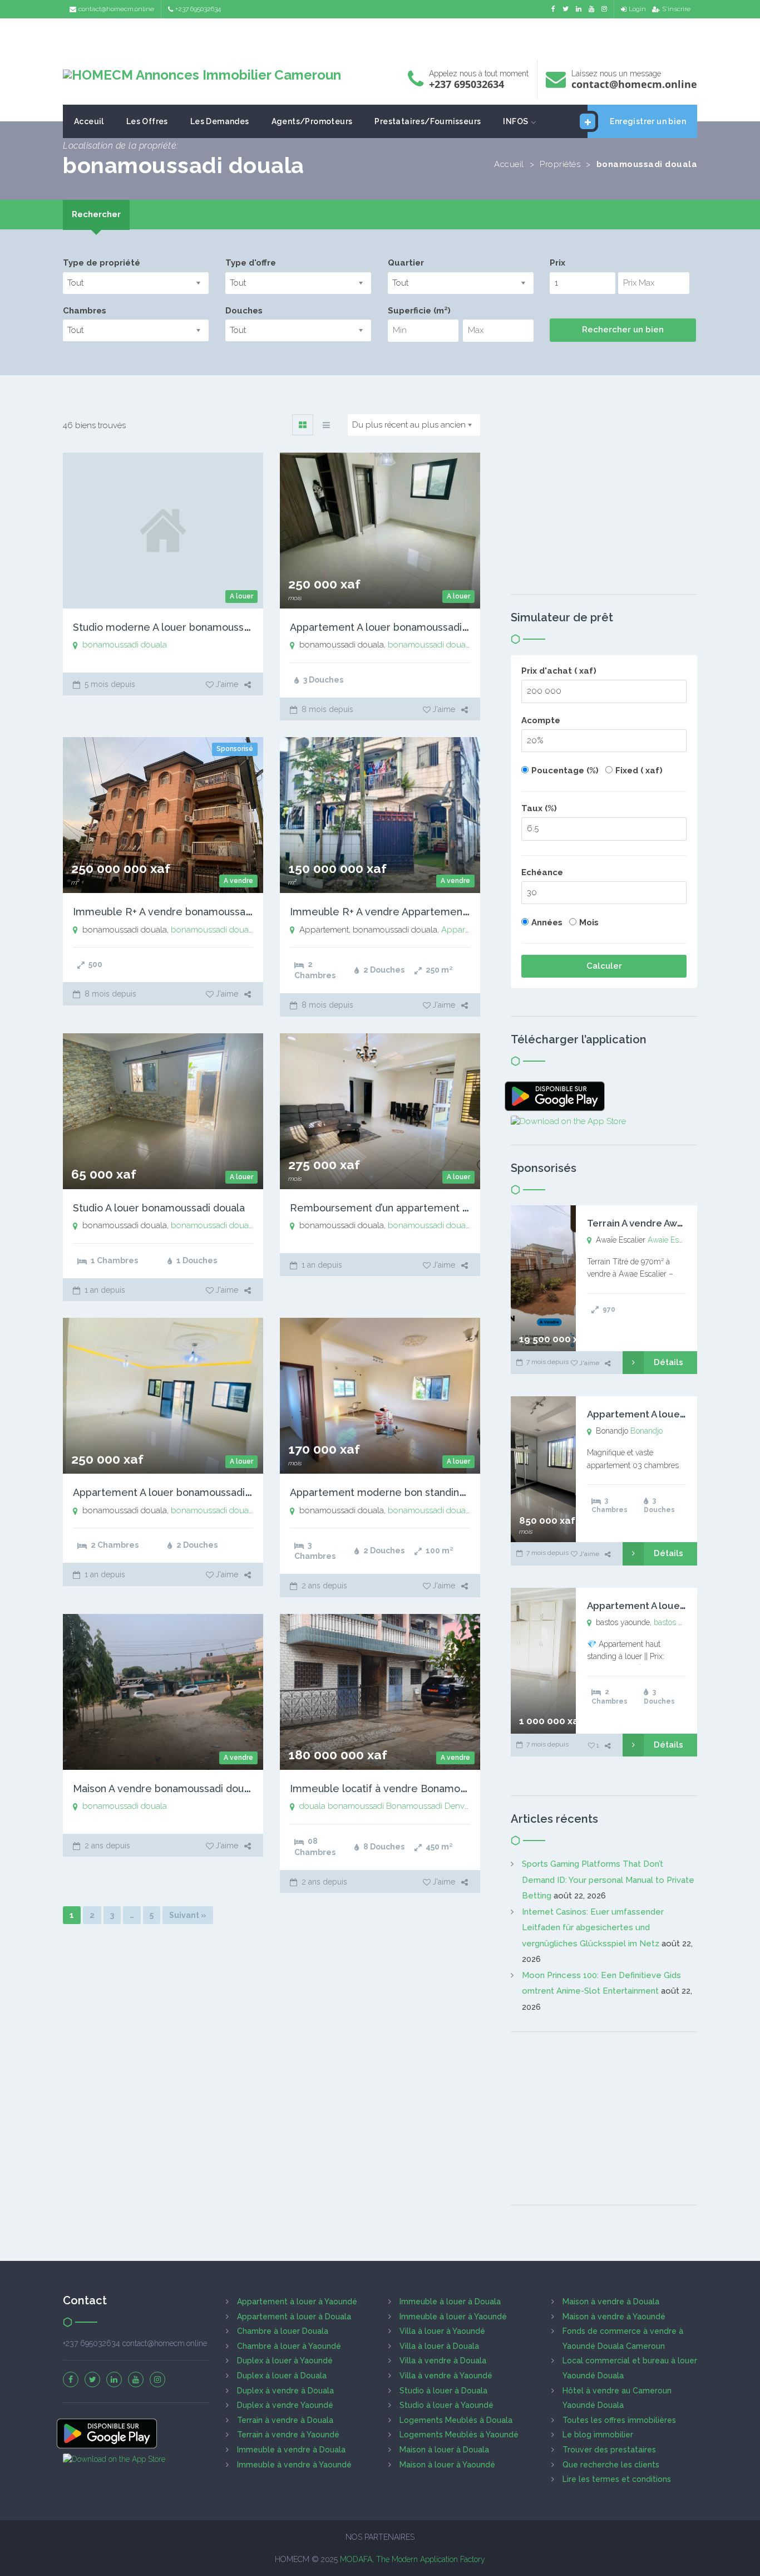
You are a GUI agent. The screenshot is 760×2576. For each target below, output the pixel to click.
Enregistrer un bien (648, 121)
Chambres (85, 311)
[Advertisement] (380, 36)
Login (637, 9)
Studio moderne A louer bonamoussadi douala (182, 627)
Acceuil (89, 121)
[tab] (96, 215)
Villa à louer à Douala (439, 2346)
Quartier (406, 263)
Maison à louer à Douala (444, 2450)
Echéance (542, 872)
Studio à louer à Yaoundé (446, 2405)
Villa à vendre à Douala (443, 2361)
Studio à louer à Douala (443, 2391)
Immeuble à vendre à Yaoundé (294, 2465)
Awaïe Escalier (672, 1240)
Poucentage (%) (565, 771)
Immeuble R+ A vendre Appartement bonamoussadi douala (431, 912)
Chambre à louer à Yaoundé (289, 2346)
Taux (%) (539, 808)
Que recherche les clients (611, 2465)
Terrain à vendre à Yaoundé (288, 2435)
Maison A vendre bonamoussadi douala (165, 1789)
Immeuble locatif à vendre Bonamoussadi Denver (409, 1789)
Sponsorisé (235, 749)
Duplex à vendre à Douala (285, 2391)
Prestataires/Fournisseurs (428, 121)
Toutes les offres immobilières (619, 2420)
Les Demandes (220, 121)
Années (547, 923)
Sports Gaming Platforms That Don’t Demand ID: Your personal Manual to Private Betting (608, 1880)
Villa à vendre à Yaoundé (446, 2376)
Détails (668, 1362)
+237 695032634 (198, 9)
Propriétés (560, 164)
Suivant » (188, 1915)
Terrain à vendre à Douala (285, 2420)
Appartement (466, 930)
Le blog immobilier (598, 2435)
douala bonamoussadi (342, 1806)
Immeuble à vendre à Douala (291, 2450)
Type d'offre (251, 263)
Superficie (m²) (419, 311)
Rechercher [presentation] (96, 214)
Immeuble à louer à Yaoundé (453, 2317)
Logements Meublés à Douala (456, 2420)
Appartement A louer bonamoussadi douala (393, 627)
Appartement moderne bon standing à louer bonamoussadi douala (449, 1492)
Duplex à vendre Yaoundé (285, 2405)
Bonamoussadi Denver (429, 1806)
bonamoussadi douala (125, 645)
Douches (244, 311)
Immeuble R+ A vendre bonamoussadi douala (181, 912)
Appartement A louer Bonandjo (658, 1414)
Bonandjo (647, 1431)
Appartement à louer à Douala (294, 2317)
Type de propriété (102, 263)
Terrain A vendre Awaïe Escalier (658, 1223)
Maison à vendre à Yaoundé (614, 2317)
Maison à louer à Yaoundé (447, 2465)
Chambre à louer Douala (283, 2331)
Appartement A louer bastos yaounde (673, 1606)
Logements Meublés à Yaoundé (459, 2435)
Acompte (541, 720)
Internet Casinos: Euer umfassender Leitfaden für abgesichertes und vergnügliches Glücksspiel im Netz (593, 1928)
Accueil (509, 164)
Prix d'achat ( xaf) (559, 671)
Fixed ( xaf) (639, 771)
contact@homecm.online (116, 9)
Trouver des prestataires (609, 2450)
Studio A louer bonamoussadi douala (159, 1208)
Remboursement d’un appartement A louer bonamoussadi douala (446, 1208)
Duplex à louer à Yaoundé (285, 2361)
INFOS (515, 121)
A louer (241, 596)
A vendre (238, 881)
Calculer (604, 966)
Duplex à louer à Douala (282, 2376)
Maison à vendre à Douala (611, 2302)
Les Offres (147, 121)
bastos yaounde (681, 1622)
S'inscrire (676, 9)
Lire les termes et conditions (617, 2479)
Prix (557, 263)
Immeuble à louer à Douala (450, 2302)
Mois (589, 923)
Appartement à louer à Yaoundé (297, 2302)
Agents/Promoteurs (312, 121)
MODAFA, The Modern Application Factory (413, 2559)
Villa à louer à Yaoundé (442, 2331)
